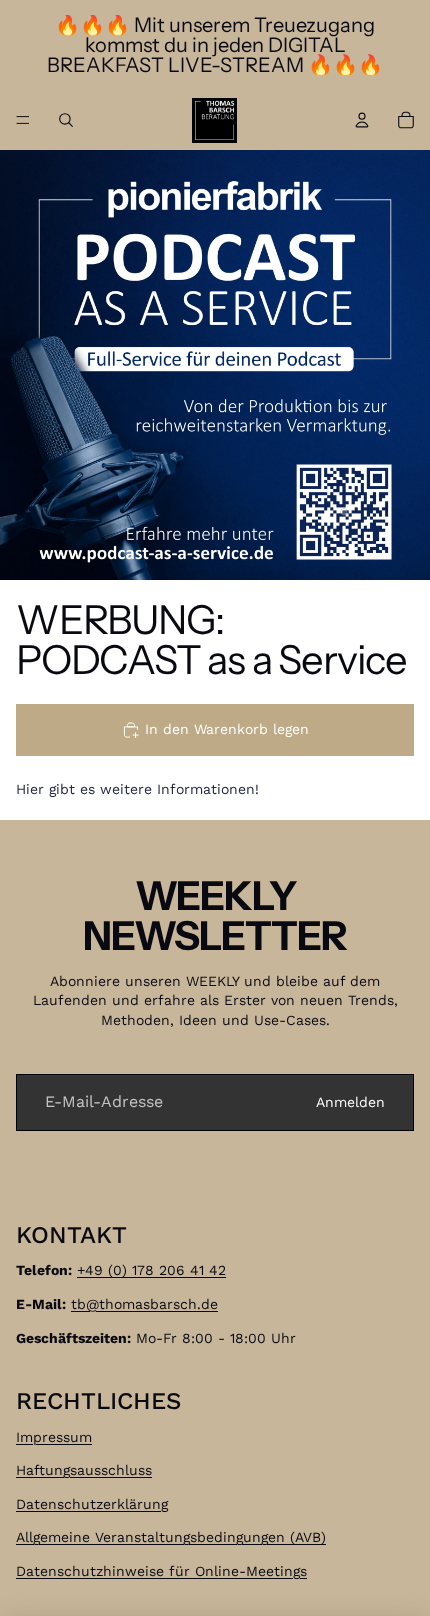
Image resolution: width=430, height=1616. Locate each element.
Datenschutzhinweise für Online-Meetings (161, 1571)
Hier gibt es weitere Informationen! (137, 789)
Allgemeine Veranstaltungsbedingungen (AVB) (171, 1537)
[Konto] (362, 120)
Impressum (54, 1436)
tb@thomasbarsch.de (144, 1304)
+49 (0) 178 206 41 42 (151, 1270)
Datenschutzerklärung (92, 1504)
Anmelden (350, 1102)
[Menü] (23, 120)
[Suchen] (66, 120)
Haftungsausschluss (84, 1470)
